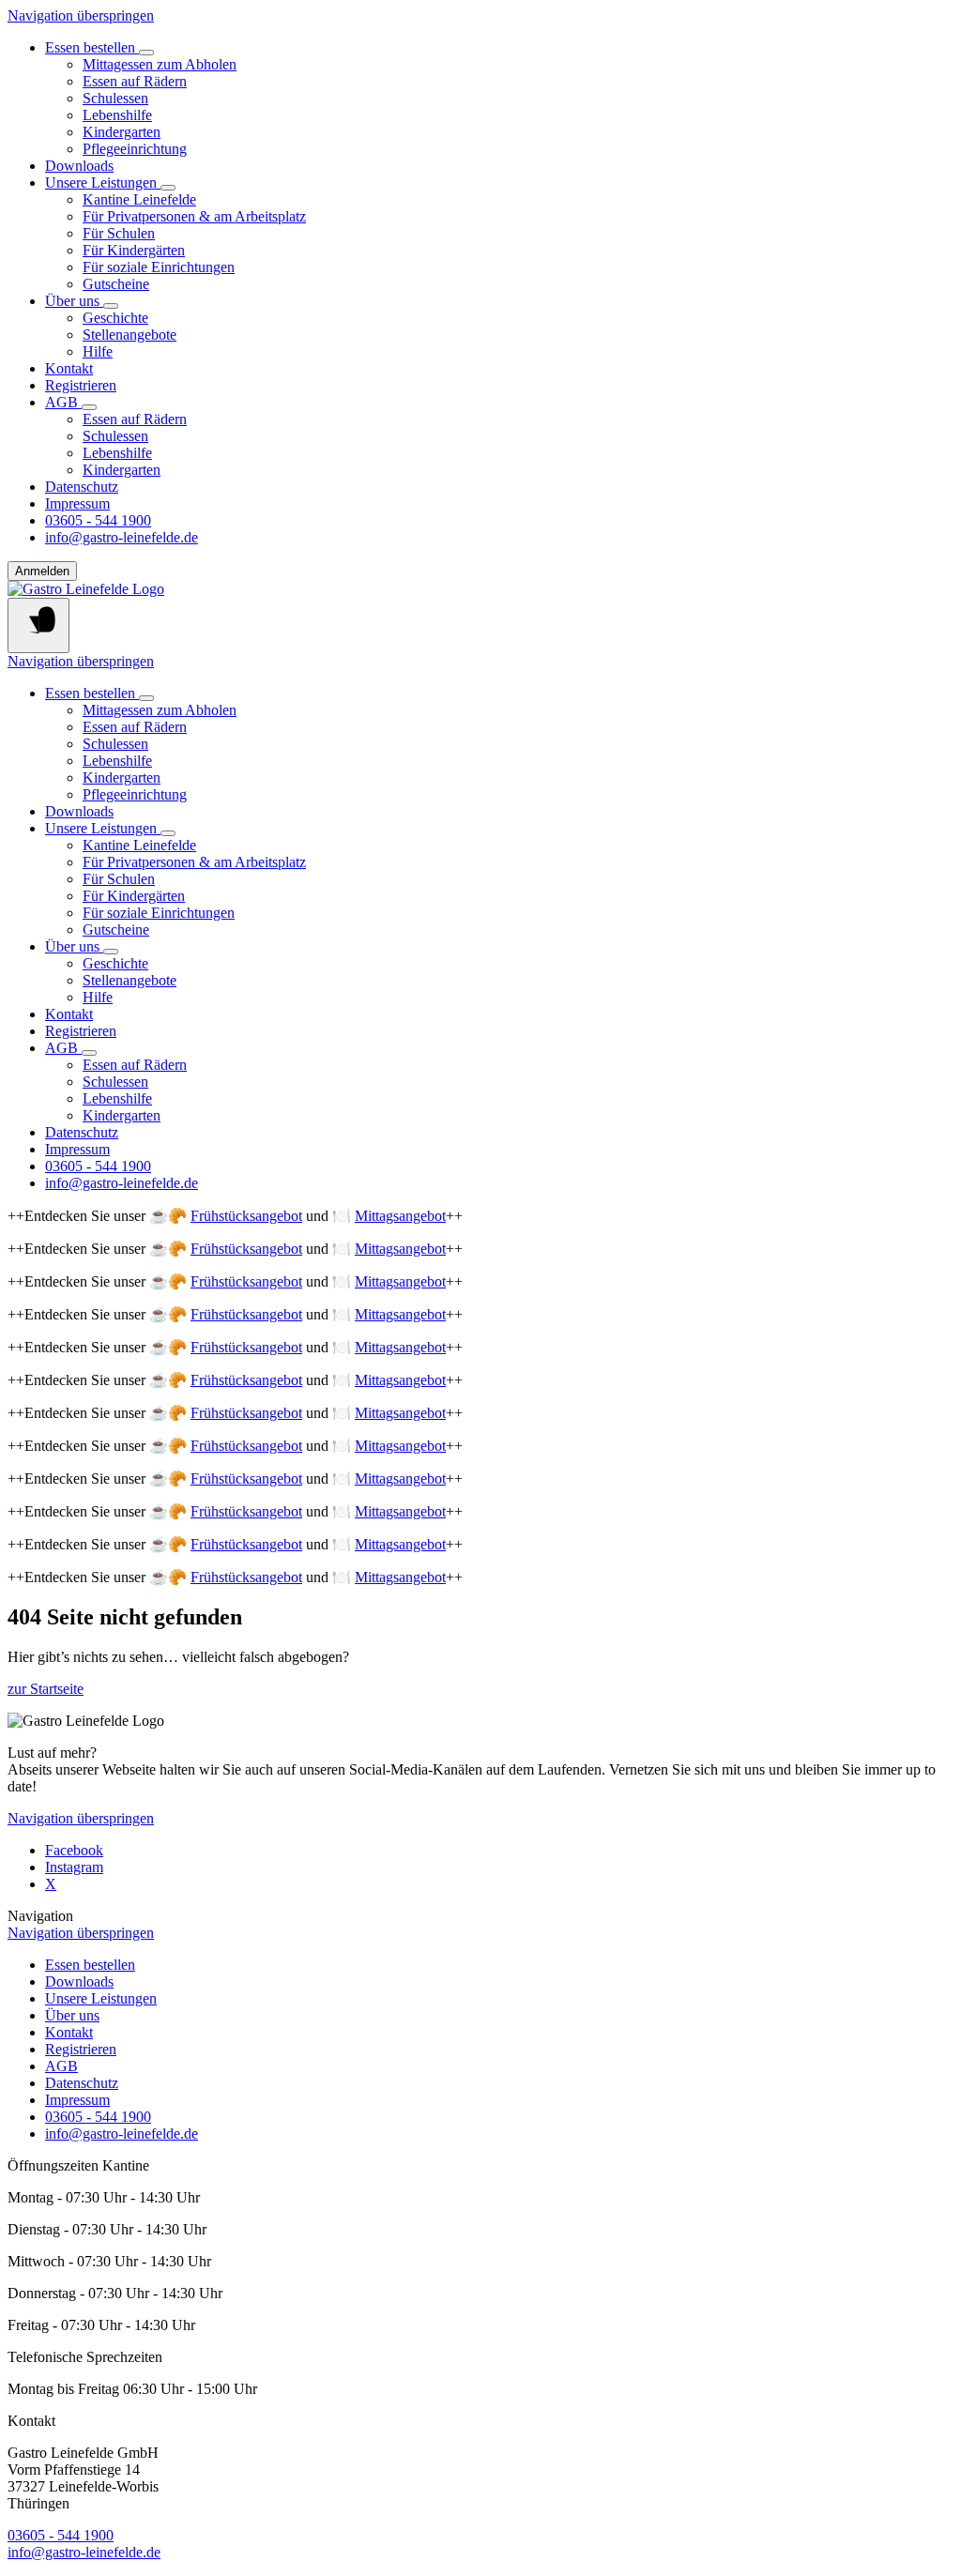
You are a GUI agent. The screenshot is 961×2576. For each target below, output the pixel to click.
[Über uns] (111, 306)
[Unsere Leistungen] (168, 188)
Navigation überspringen (81, 15)
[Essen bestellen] (146, 53)
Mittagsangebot (400, 1216)
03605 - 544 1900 (61, 2535)
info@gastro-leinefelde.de (84, 2552)
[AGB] (89, 407)
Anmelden (42, 571)
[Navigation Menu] (38, 625)
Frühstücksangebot (246, 1216)
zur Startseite (46, 1689)
